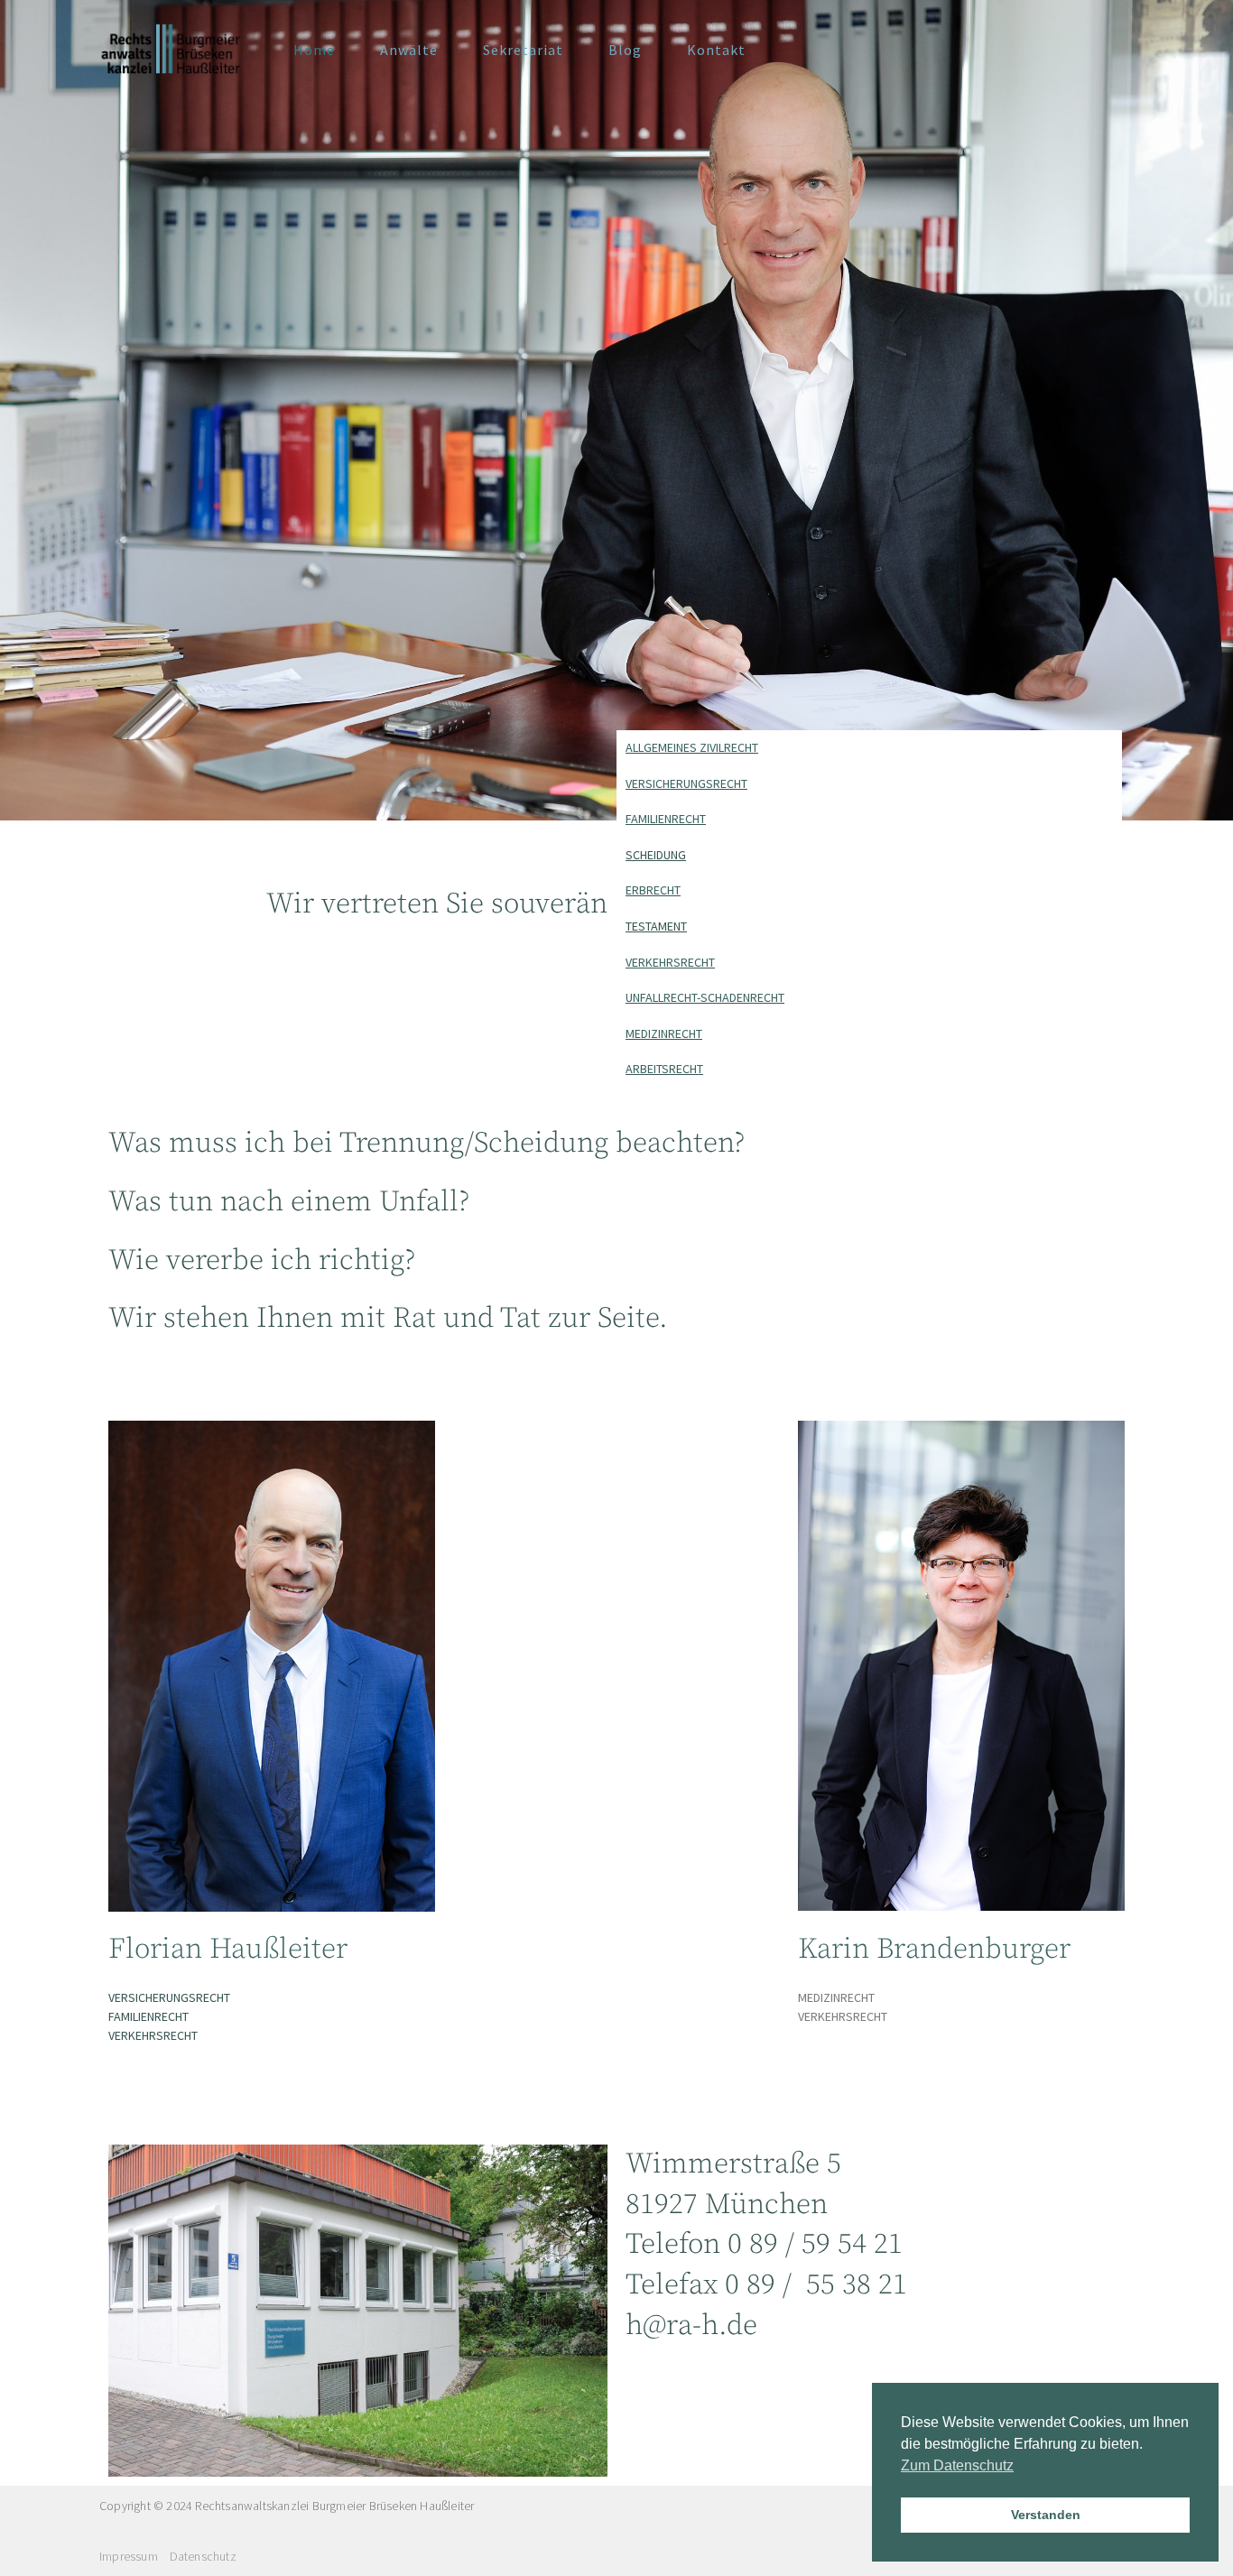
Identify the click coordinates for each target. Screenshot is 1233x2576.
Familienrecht (666, 819)
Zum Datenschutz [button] (957, 2465)
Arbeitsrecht (664, 1069)
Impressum (129, 2556)
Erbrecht (653, 890)
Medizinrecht (664, 1033)
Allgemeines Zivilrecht (692, 747)
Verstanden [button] (1046, 2515)
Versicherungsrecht (686, 783)
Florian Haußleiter (228, 1950)
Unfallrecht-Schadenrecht (705, 997)
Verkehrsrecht (670, 962)
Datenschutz (203, 2556)
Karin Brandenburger (934, 1950)
